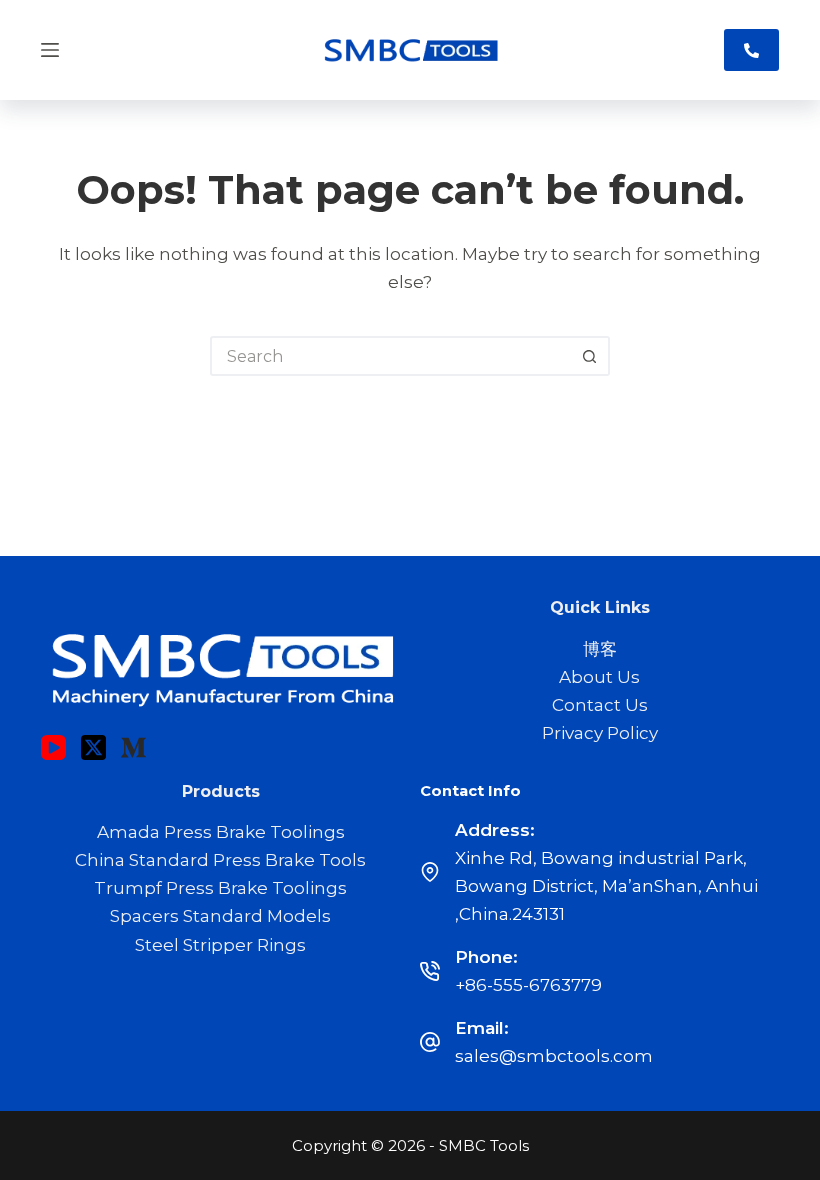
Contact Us (600, 705)
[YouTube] (53, 747)
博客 (600, 649)
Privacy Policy (600, 733)
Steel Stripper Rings (220, 945)
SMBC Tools (484, 1145)
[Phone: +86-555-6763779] (430, 971)
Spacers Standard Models (220, 916)
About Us (599, 677)
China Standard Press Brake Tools (220, 860)
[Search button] (590, 356)
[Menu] (50, 50)
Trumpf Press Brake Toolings (220, 888)
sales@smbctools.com (554, 1056)
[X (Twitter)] (93, 747)
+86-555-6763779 (528, 985)
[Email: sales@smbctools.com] (430, 1042)
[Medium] (133, 747)
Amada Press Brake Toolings (221, 832)
